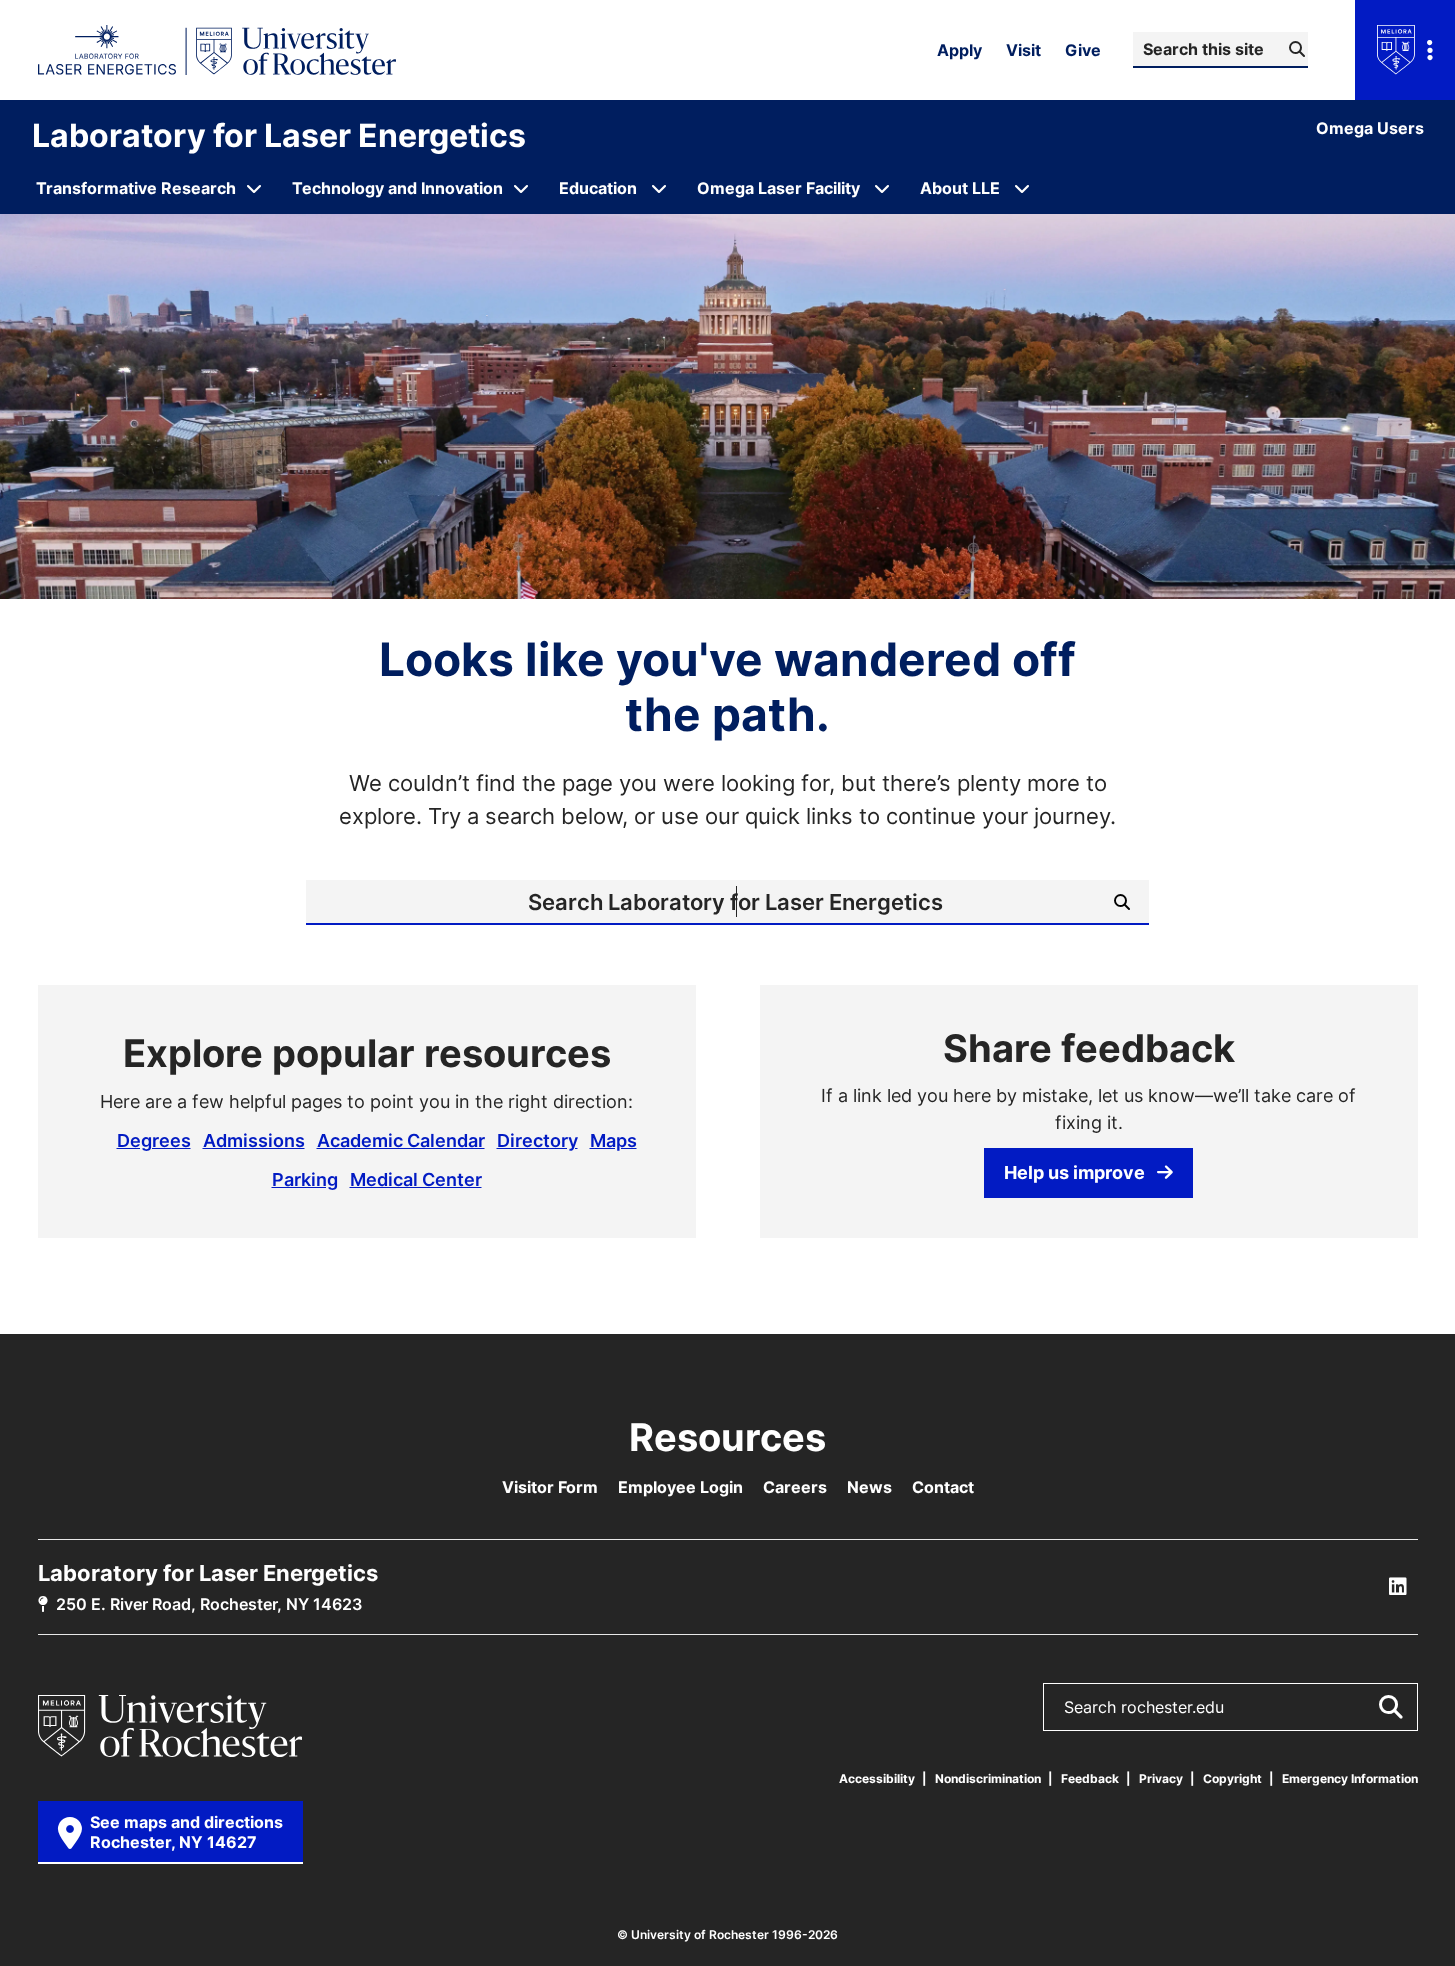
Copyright (1232, 1778)
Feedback (1090, 1778)
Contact (943, 1487)
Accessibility (877, 1778)
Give (1083, 50)
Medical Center (416, 1179)
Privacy (1161, 1778)
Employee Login (680, 1487)
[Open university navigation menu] (1405, 50)
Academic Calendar (401, 1140)
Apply (959, 50)
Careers (795, 1487)
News (869, 1487)
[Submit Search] (1390, 1707)
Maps (613, 1140)
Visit (1023, 50)
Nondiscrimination (988, 1778)
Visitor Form (550, 1487)
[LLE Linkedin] (1398, 1587)
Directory (537, 1140)
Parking (305, 1179)
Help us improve (1074, 1172)
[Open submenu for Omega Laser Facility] (882, 188)
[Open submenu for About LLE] (1022, 188)
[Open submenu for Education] (659, 188)
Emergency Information (1350, 1778)
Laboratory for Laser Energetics (279, 135)
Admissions (254, 1140)
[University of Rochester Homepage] (217, 50)
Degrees (154, 1140)
